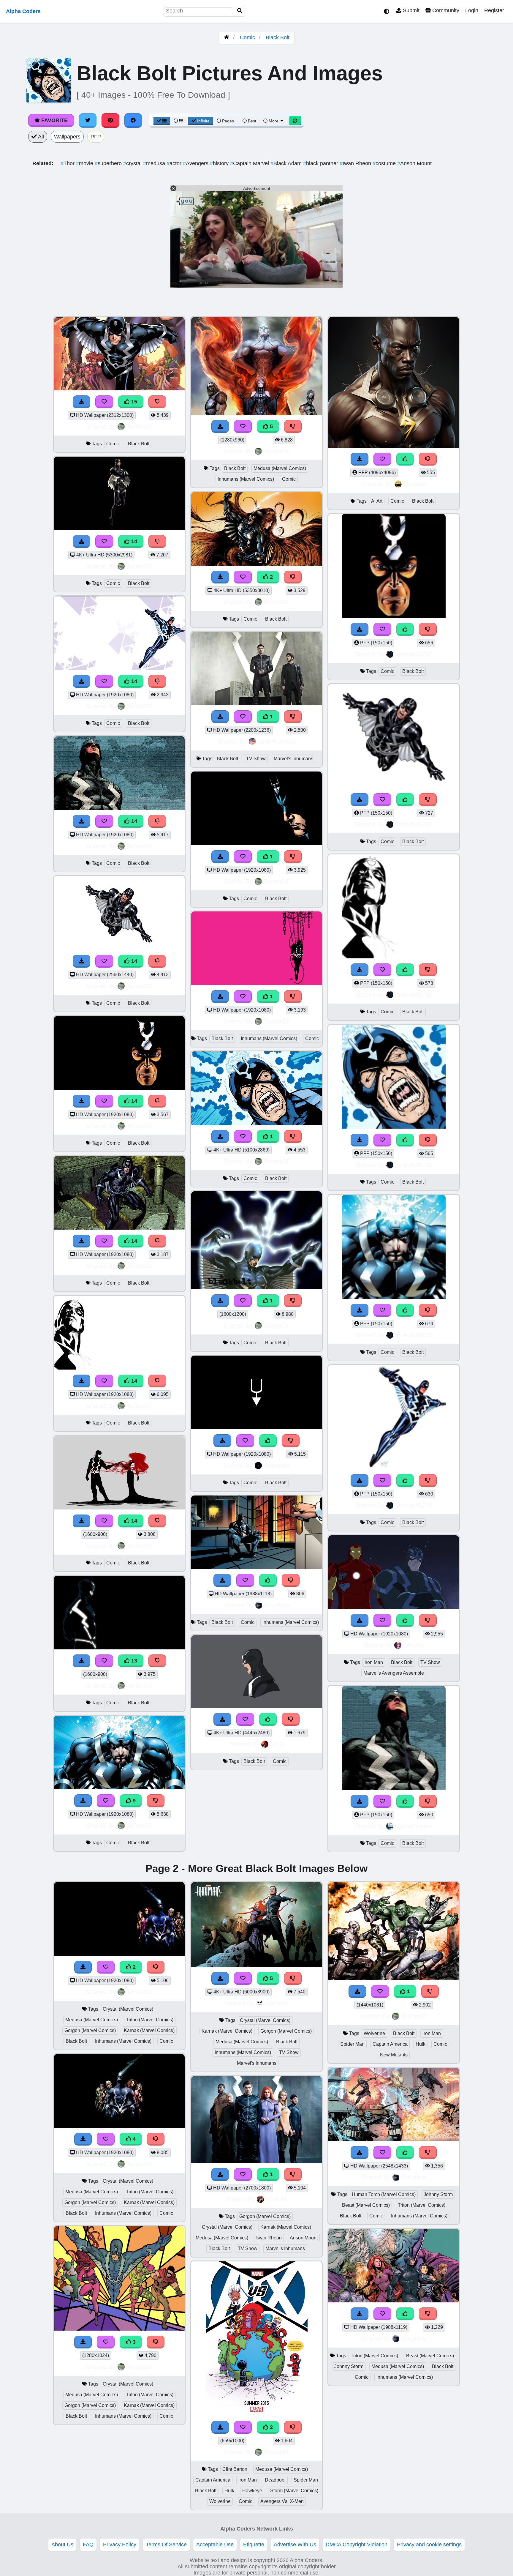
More (274, 121)
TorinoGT (140, 426)
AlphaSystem (414, 1826)
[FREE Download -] (220, 577)
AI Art (377, 501)
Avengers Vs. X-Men (282, 2501)
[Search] (240, 11)
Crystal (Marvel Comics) (128, 2009)
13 (133, 1661)
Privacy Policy (120, 2545)
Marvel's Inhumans (293, 759)
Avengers (196, 163)
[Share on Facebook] (133, 120)
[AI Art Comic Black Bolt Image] (394, 446)
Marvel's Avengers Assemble (394, 1673)
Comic (247, 37)
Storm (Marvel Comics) (294, 2491)
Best (251, 121)
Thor (68, 163)
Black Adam (287, 163)
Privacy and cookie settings (429, 2545)
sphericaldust (277, 741)
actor (175, 163)
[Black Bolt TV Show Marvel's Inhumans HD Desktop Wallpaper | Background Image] (256, 703)
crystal (133, 163)
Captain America (213, 2480)
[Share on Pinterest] (110, 120)
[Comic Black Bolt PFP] (394, 616)
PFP (96, 137)
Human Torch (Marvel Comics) (384, 2194)
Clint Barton (235, 2469)
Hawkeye (252, 2491)
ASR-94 (277, 2199)
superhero (109, 163)
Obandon (277, 1465)
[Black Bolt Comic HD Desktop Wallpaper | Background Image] (256, 1706)
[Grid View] (162, 121)
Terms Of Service (166, 2545)
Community (445, 10)
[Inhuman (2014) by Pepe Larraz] (256, 1567)
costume (385, 163)
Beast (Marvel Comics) (366, 2205)
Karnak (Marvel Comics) (149, 2030)
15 (133, 402)
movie (85, 163)
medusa (155, 163)
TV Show (256, 759)
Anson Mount (414, 163)
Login (472, 10)
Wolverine (220, 2501)
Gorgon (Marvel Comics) (90, 2030)
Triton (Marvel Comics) (150, 2020)
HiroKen (415, 484)
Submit (410, 10)
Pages (228, 121)
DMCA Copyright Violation (357, 2545)
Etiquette (254, 2545)
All (40, 137)
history (220, 163)
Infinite (203, 121)
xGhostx (277, 2003)
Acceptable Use (215, 2545)
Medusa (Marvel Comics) (280, 468)
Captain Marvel (250, 163)
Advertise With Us (295, 2545)
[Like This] (268, 1441)
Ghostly (414, 1645)
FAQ (88, 2545)
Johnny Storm (438, 2194)
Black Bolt (278, 37)
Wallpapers (67, 137)
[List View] (178, 121)
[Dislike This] (293, 577)
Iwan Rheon (356, 163)
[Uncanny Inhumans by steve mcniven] (394, 2139)
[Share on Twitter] (88, 120)
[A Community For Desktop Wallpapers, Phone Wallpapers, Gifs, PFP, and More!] (227, 37)
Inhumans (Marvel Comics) (246, 479)
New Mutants (394, 2055)
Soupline (277, 1605)
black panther (321, 163)
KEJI (277, 1744)
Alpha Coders (23, 11)
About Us (62, 2545)
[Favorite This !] (243, 577)
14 (133, 541)
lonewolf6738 (414, 654)
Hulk (229, 2491)
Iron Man (374, 1662)
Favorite (54, 120)
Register (494, 10)
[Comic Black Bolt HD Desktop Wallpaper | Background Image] (256, 564)
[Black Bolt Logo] (256, 1427)
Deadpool (275, 2480)
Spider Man (306, 2480)
